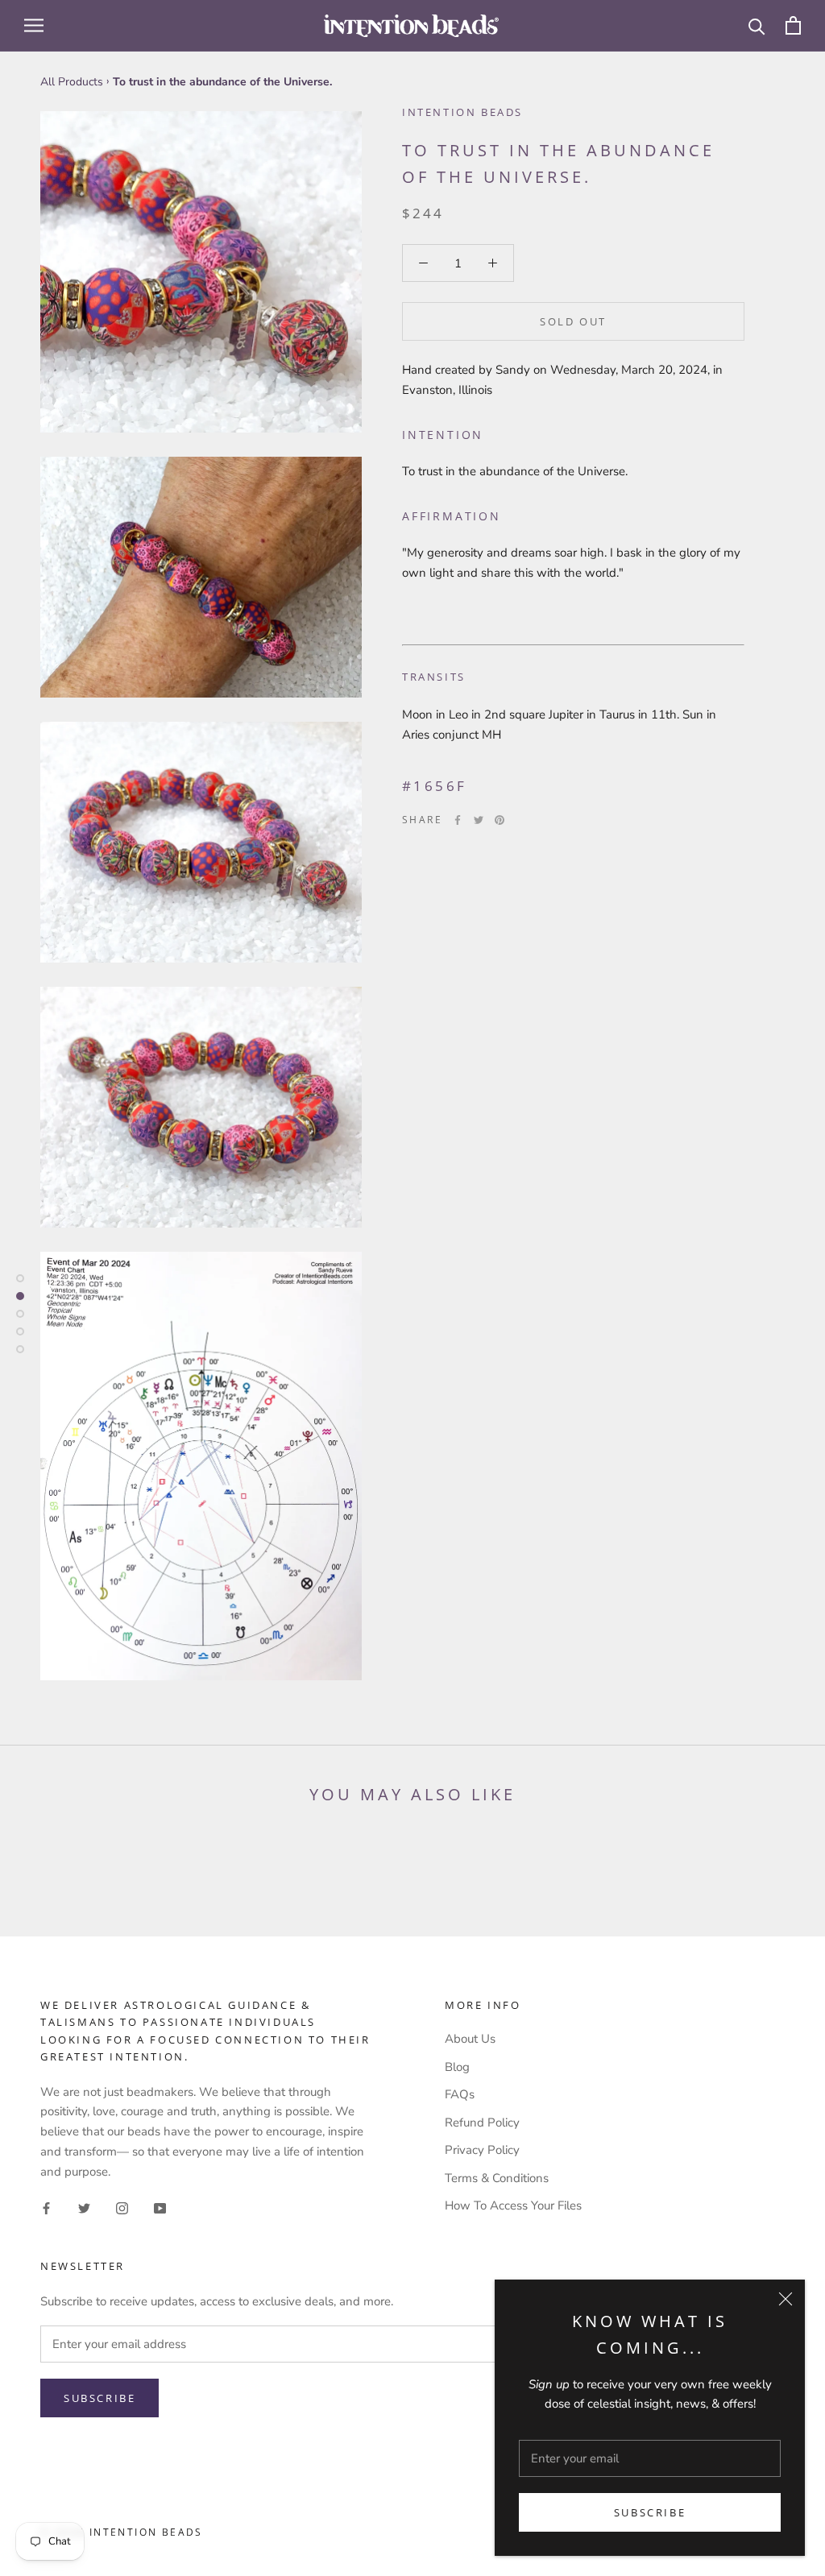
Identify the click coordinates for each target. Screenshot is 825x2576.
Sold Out (573, 321)
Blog (457, 2067)
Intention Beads (462, 112)
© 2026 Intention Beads (122, 2532)
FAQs (460, 2094)
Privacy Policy (482, 2150)
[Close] (786, 2299)
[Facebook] (458, 820)
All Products (72, 82)
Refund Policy (482, 2123)
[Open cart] (793, 25)
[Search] (757, 25)
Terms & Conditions (497, 2178)
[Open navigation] (34, 25)
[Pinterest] (500, 820)
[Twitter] (479, 820)
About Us (470, 2039)
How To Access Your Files (513, 2205)
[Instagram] (122, 2207)
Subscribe (650, 2512)
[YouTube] (160, 2207)
